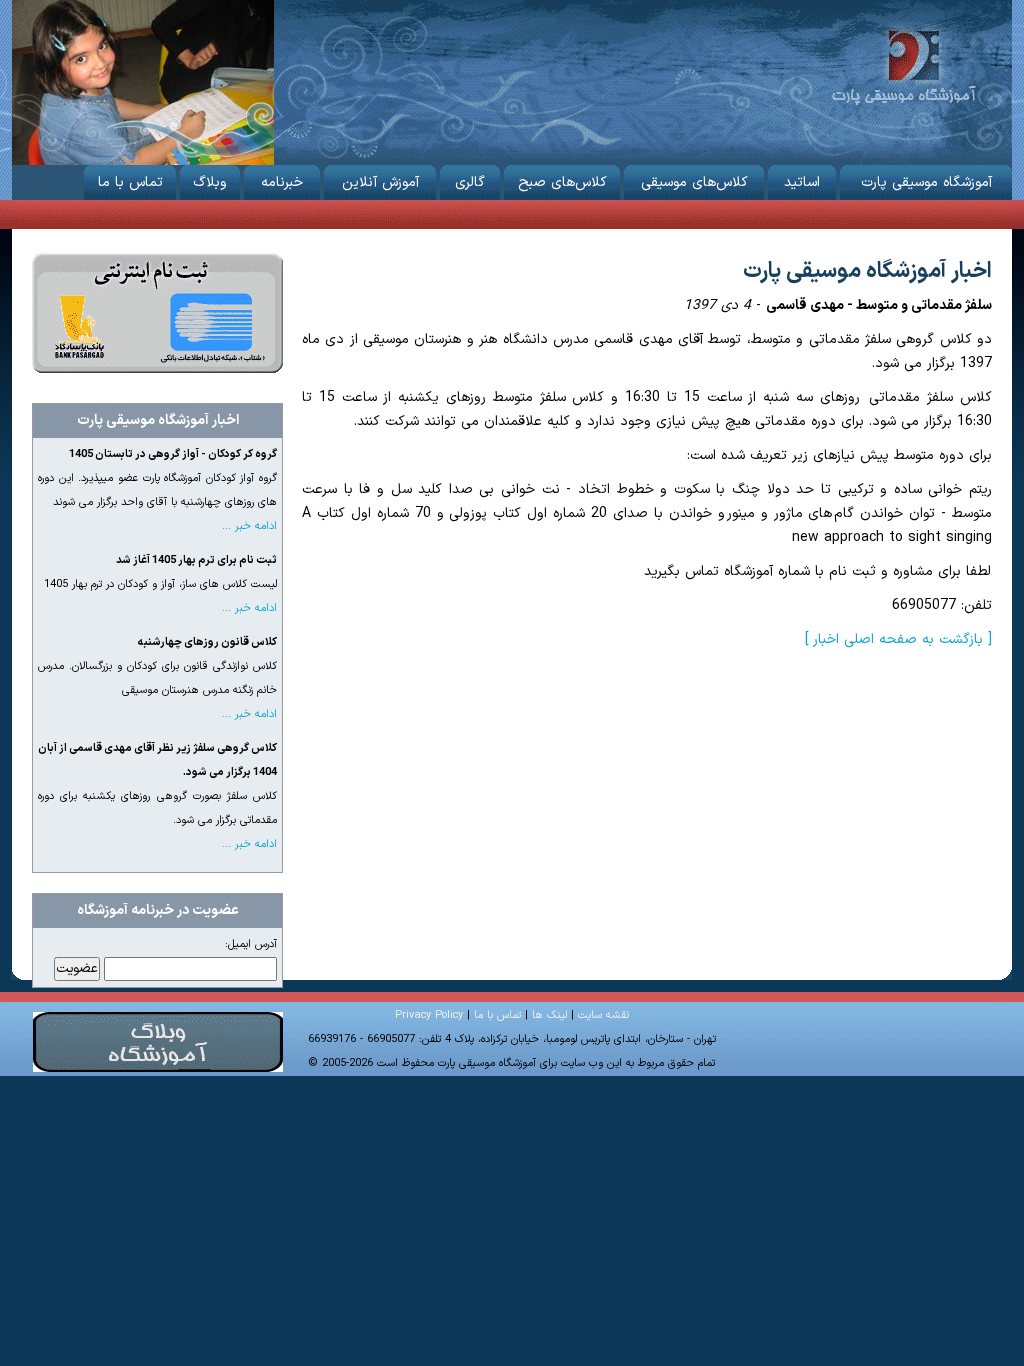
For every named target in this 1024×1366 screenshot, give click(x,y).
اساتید (802, 182)
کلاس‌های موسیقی (694, 182)
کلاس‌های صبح (562, 182)
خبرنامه (282, 182)
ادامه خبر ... (249, 526)
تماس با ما (130, 182)
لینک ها (549, 1015)
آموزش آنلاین (380, 182)
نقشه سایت (603, 1015)
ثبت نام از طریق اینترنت (157, 313)
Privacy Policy (429, 1015)
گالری (470, 182)
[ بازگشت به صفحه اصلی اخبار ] (898, 639)
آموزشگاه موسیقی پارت (903, 65)
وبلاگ (210, 182)
